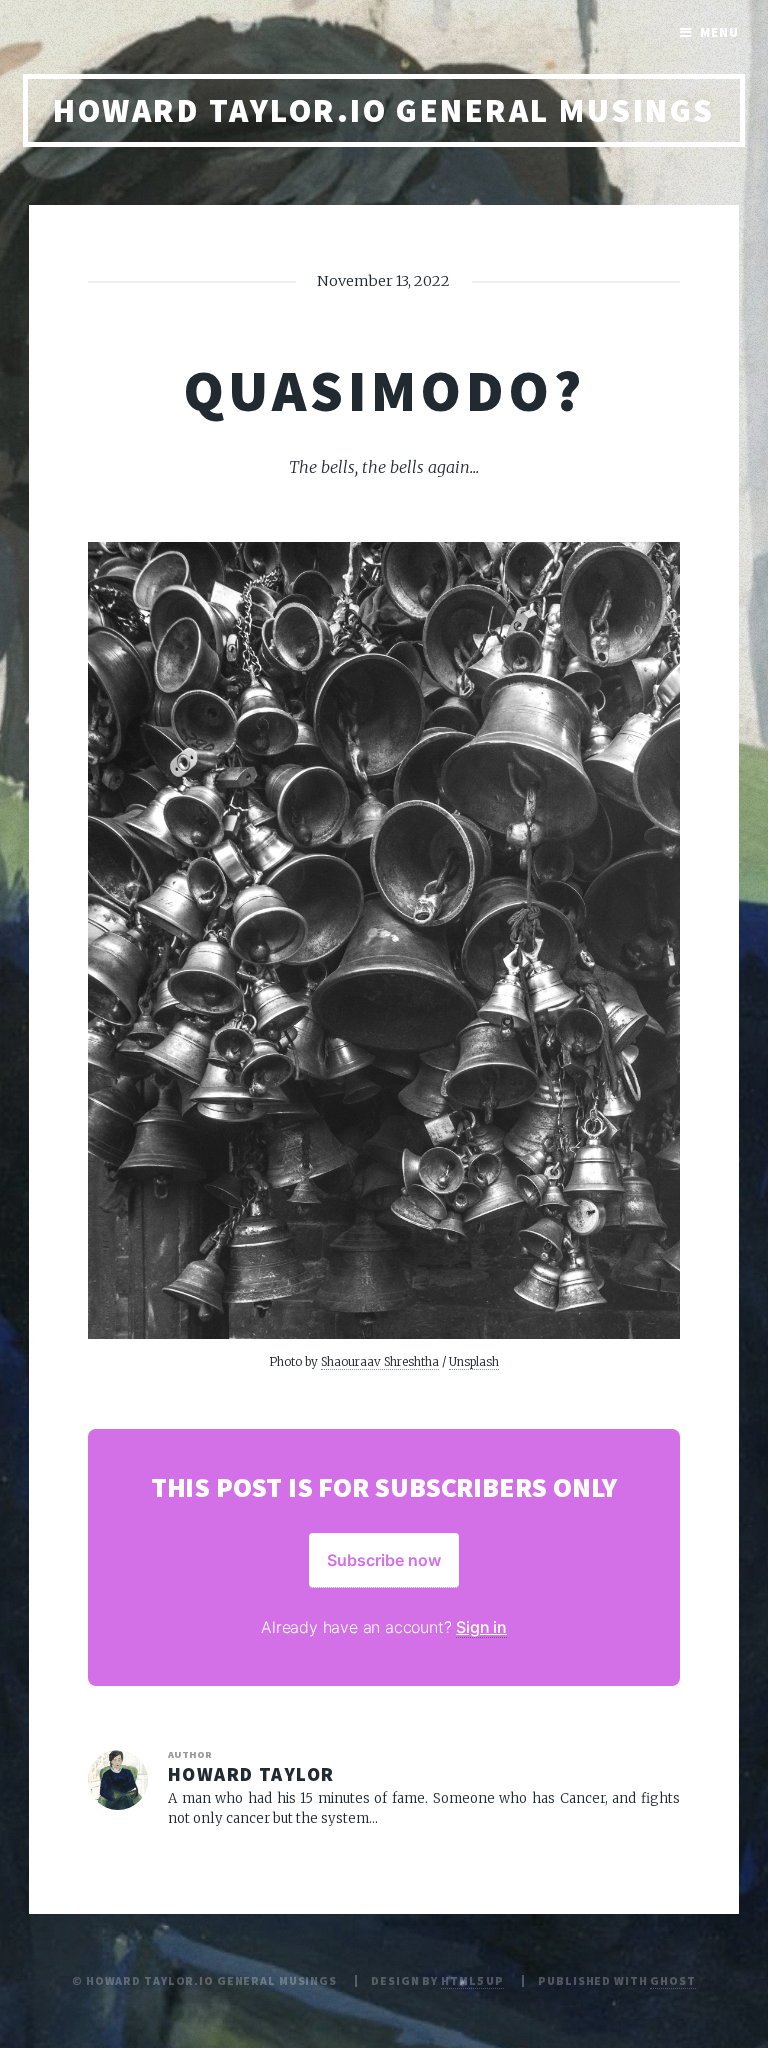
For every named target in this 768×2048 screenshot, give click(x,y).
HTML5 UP (472, 1980)
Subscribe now (384, 1560)
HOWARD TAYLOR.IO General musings (383, 110)
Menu (719, 32)
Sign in (481, 1627)
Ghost (672, 1980)
